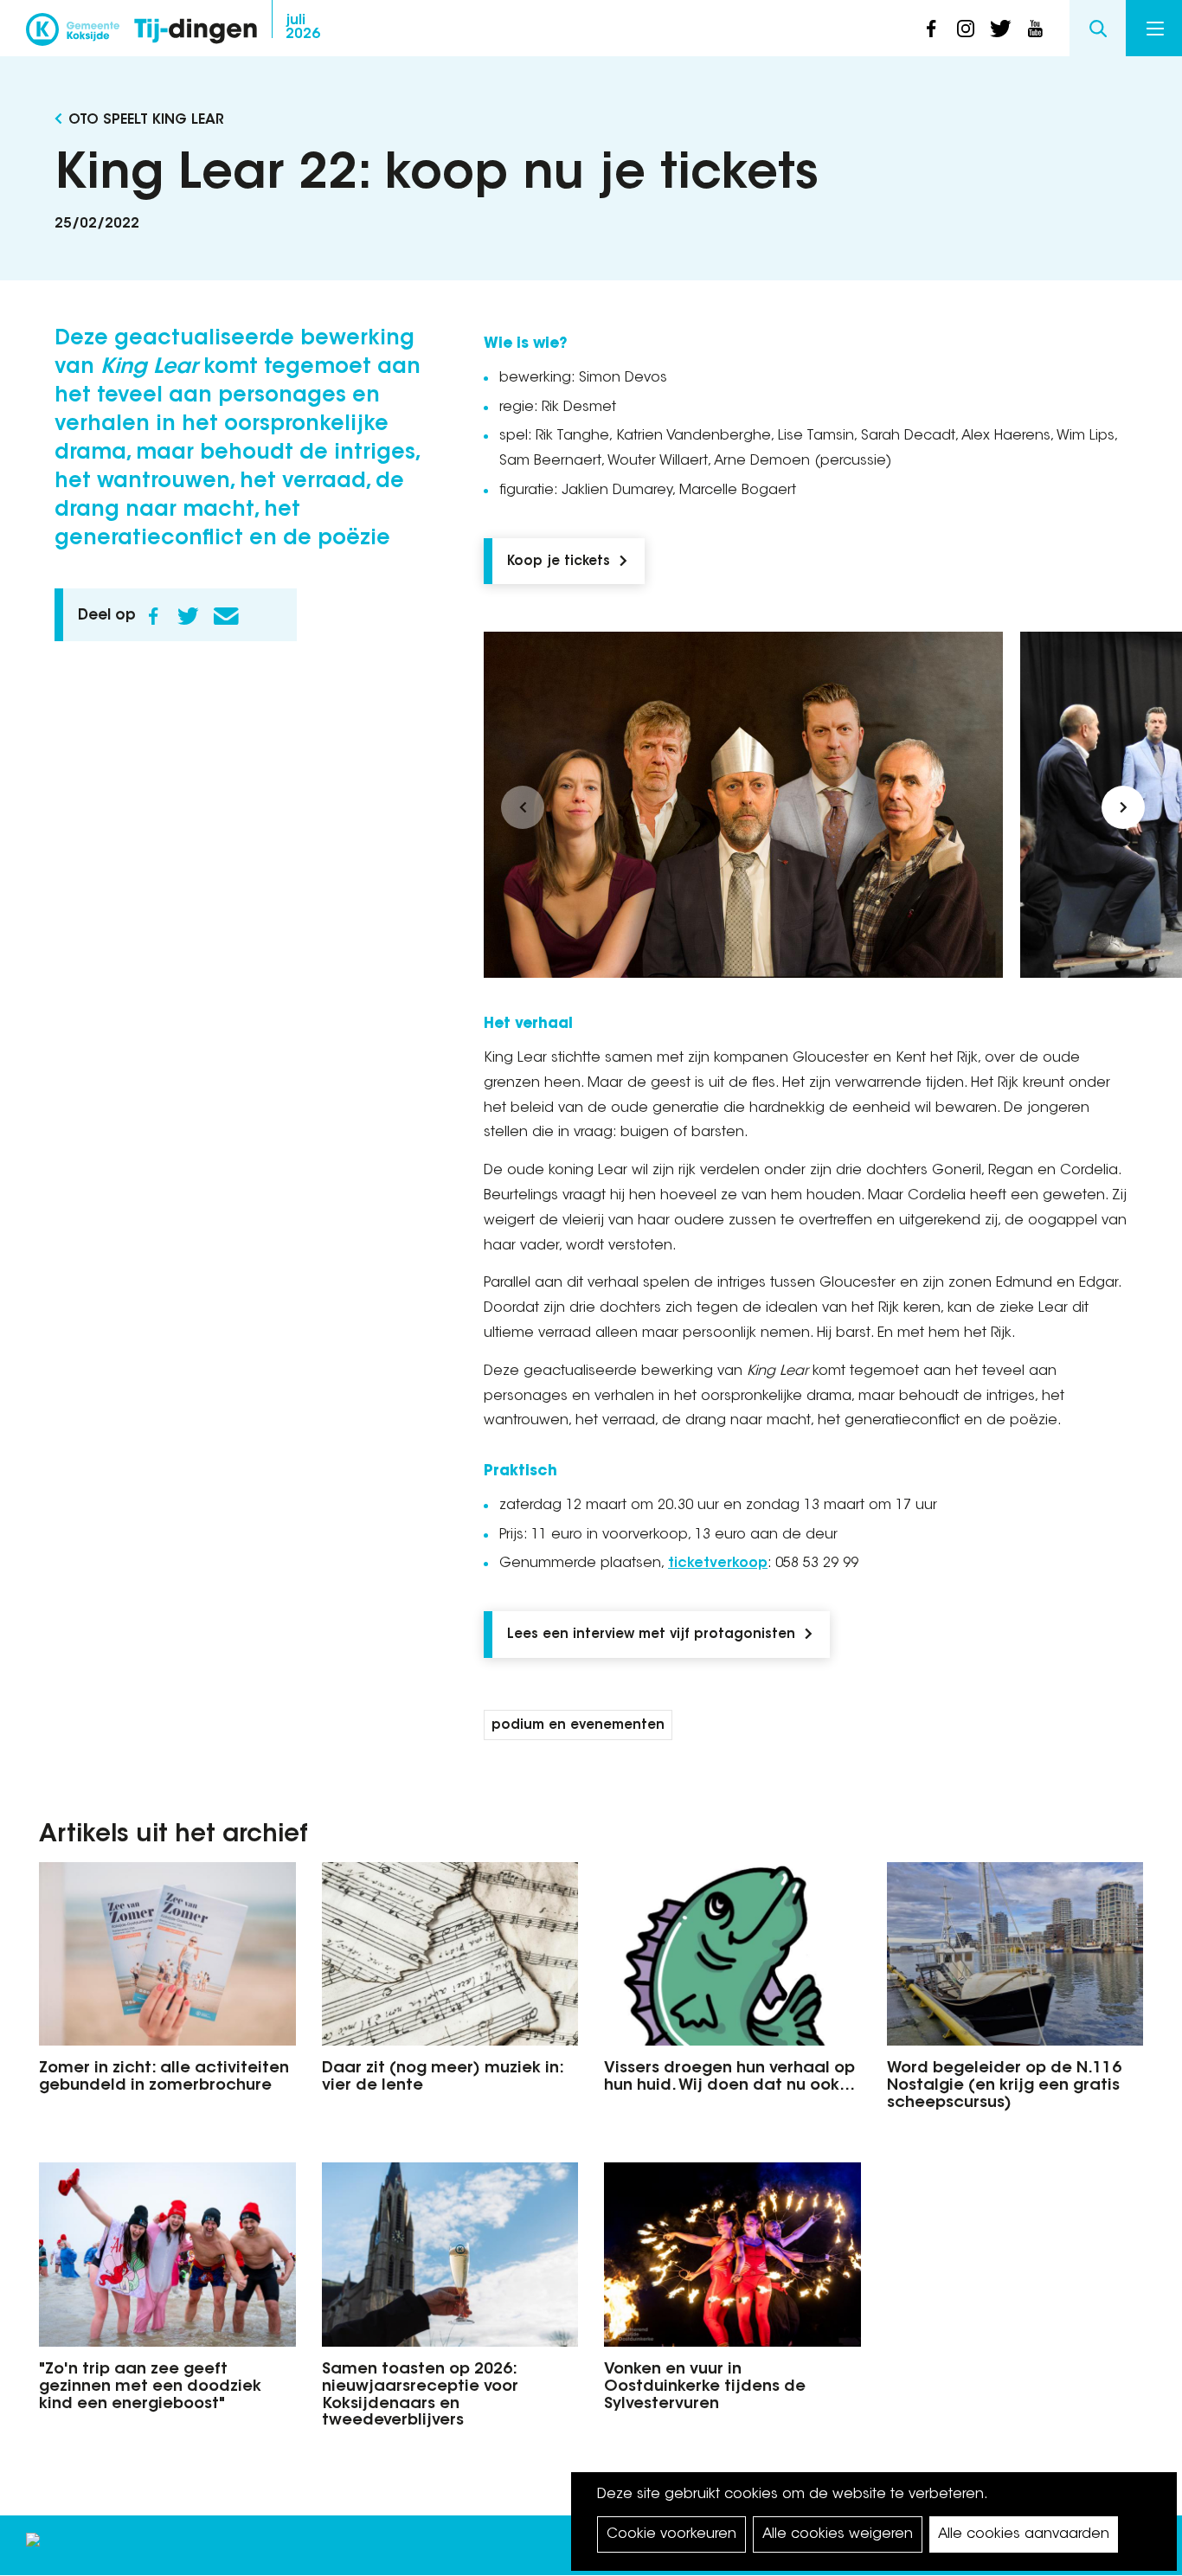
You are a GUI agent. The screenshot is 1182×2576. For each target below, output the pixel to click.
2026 (303, 28)
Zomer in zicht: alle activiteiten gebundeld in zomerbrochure (164, 2078)
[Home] (196, 32)
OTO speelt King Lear (146, 120)
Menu (1154, 28)
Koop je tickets (559, 562)
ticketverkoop (718, 1564)
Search (1098, 28)
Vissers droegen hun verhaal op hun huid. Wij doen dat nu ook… (729, 2078)
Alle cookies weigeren (838, 2534)
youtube (1035, 29)
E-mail (226, 616)
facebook (931, 29)
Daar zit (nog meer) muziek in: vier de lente (443, 2078)
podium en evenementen (578, 1726)
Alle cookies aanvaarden (1024, 2534)
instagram (966, 29)
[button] (523, 807)
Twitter (188, 616)
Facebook (153, 616)
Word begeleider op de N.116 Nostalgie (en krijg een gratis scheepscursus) (1004, 2086)
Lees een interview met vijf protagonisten (651, 1635)
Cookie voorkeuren (671, 2534)
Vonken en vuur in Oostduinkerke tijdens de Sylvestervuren (705, 2387)
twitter (1000, 29)
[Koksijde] (73, 35)
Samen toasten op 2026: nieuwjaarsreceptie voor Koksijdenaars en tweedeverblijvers (420, 2396)
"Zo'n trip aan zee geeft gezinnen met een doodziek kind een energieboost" (150, 2387)
